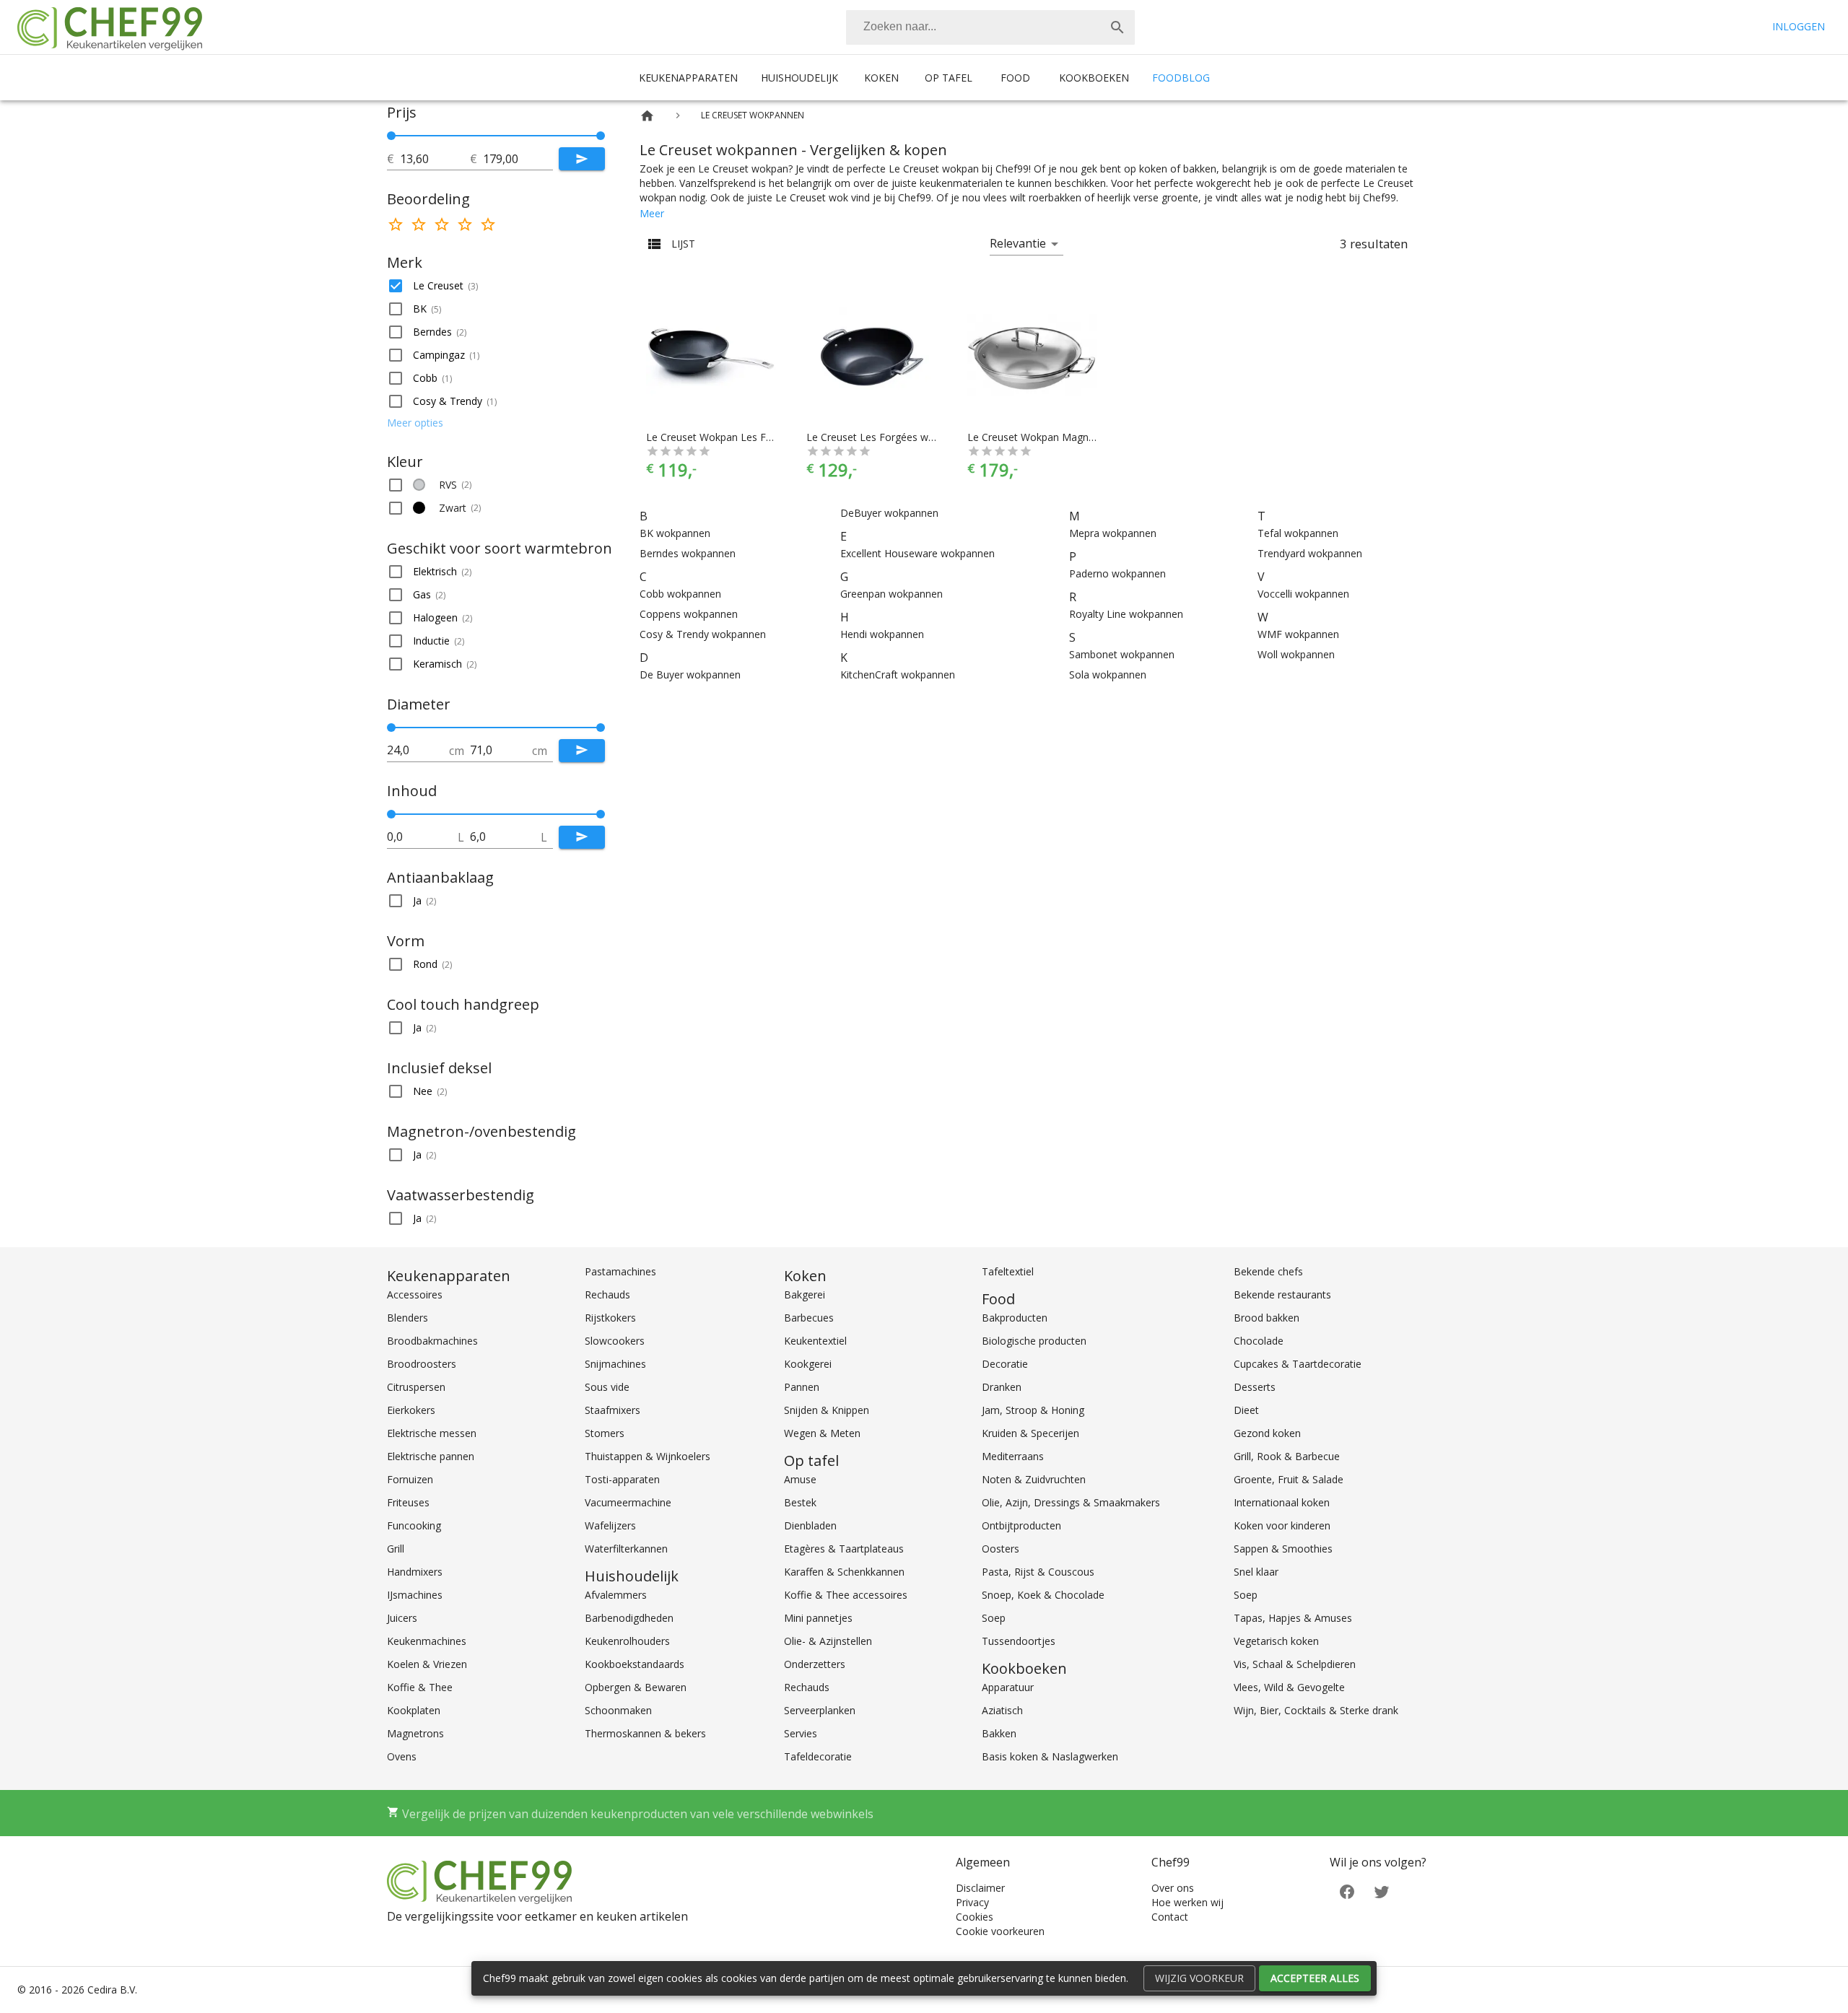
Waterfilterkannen (626, 1549)
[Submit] (582, 159)
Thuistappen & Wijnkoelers (648, 1456)
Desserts (1255, 1387)
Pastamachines (620, 1271)
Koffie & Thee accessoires (846, 1595)
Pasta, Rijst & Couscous (1038, 1572)
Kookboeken (1094, 78)
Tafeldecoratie (818, 1756)
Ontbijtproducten (1021, 1525)
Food (1015, 78)
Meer (652, 213)
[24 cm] (391, 728)
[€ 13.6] (391, 136)
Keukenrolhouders (627, 1641)
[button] (496, 286)
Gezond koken (1267, 1433)
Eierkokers (411, 1410)
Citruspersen (416, 1387)
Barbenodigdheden (629, 1618)
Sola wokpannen (1108, 674)
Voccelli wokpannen (1303, 594)
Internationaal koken (1282, 1502)
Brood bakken (1267, 1318)
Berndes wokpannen (688, 553)
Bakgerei (805, 1294)
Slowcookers (615, 1341)
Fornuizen (410, 1479)
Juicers (402, 1618)
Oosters (1001, 1549)
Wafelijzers (610, 1525)
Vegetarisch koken (1276, 1641)
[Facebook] (1347, 1891)
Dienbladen (810, 1525)
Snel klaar (1256, 1572)
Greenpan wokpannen (892, 594)
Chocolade (1259, 1341)
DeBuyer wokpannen (889, 513)
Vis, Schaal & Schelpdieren (1295, 1664)
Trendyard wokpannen (1310, 553)
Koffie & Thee (420, 1687)
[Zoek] (1117, 27)
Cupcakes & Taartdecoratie (1298, 1364)
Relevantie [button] (1018, 243)
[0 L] (391, 814)
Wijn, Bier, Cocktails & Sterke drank (1316, 1710)
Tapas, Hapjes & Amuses (1293, 1618)
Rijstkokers (610, 1318)
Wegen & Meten (822, 1433)
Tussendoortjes (1019, 1641)
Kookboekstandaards (635, 1664)
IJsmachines (415, 1595)
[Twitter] (1382, 1891)
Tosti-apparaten (622, 1479)
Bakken (999, 1733)
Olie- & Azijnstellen (828, 1641)
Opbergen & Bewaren (636, 1687)
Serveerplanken (820, 1710)
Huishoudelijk (799, 78)
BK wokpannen (675, 533)
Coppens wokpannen (689, 614)
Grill (396, 1549)
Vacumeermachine (628, 1502)
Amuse (800, 1479)
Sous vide (607, 1387)
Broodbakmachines (432, 1341)
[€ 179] (601, 136)
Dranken (1002, 1387)
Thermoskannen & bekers (645, 1733)
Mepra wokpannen (1113, 533)
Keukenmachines (427, 1641)
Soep (994, 1618)
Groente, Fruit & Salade (1289, 1479)
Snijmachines (615, 1364)
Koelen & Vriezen (427, 1664)
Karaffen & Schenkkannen (844, 1572)
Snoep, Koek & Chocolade (1043, 1595)
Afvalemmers (616, 1595)
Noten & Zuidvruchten (1034, 1479)
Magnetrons (415, 1733)
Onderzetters (815, 1664)
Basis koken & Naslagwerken (1050, 1756)
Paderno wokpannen (1117, 573)
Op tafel (949, 78)
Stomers (605, 1433)
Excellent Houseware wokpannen (918, 553)
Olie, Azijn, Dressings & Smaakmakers (1071, 1502)
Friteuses (408, 1502)
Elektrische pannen (431, 1456)
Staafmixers (613, 1410)
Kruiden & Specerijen (1030, 1433)
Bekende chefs (1268, 1271)
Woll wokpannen (1296, 654)
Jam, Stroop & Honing (1033, 1410)
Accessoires (415, 1294)
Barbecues (809, 1318)
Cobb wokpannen (680, 594)
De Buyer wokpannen (690, 674)
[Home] (647, 116)
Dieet (1246, 1410)
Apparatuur (1008, 1687)
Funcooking (414, 1525)
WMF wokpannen (1298, 634)
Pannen (802, 1387)
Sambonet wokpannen (1122, 654)
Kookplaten (414, 1710)
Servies (801, 1733)
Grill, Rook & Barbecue (1287, 1456)
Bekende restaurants (1282, 1294)
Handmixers (415, 1572)
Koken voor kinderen (1282, 1525)
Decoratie (1005, 1364)
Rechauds (607, 1294)
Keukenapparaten (688, 78)
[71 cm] (601, 728)
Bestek (800, 1502)
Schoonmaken (618, 1710)
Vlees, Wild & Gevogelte (1289, 1687)
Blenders (407, 1318)
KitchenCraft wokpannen (898, 674)
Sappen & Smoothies (1283, 1549)
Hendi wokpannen (882, 634)
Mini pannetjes (818, 1618)
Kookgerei (808, 1364)
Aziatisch (1002, 1710)
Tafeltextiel (1008, 1271)
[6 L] (601, 814)
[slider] (496, 136)
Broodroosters (422, 1364)
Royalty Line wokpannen (1126, 614)
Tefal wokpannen (1298, 533)
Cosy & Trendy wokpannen (703, 634)
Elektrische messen (432, 1433)
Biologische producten (1034, 1341)
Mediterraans (1013, 1456)
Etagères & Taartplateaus (844, 1549)
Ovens (402, 1756)
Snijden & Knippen (827, 1410)
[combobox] (990, 27)
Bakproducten (1015, 1318)
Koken (881, 78)
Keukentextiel (815, 1341)
